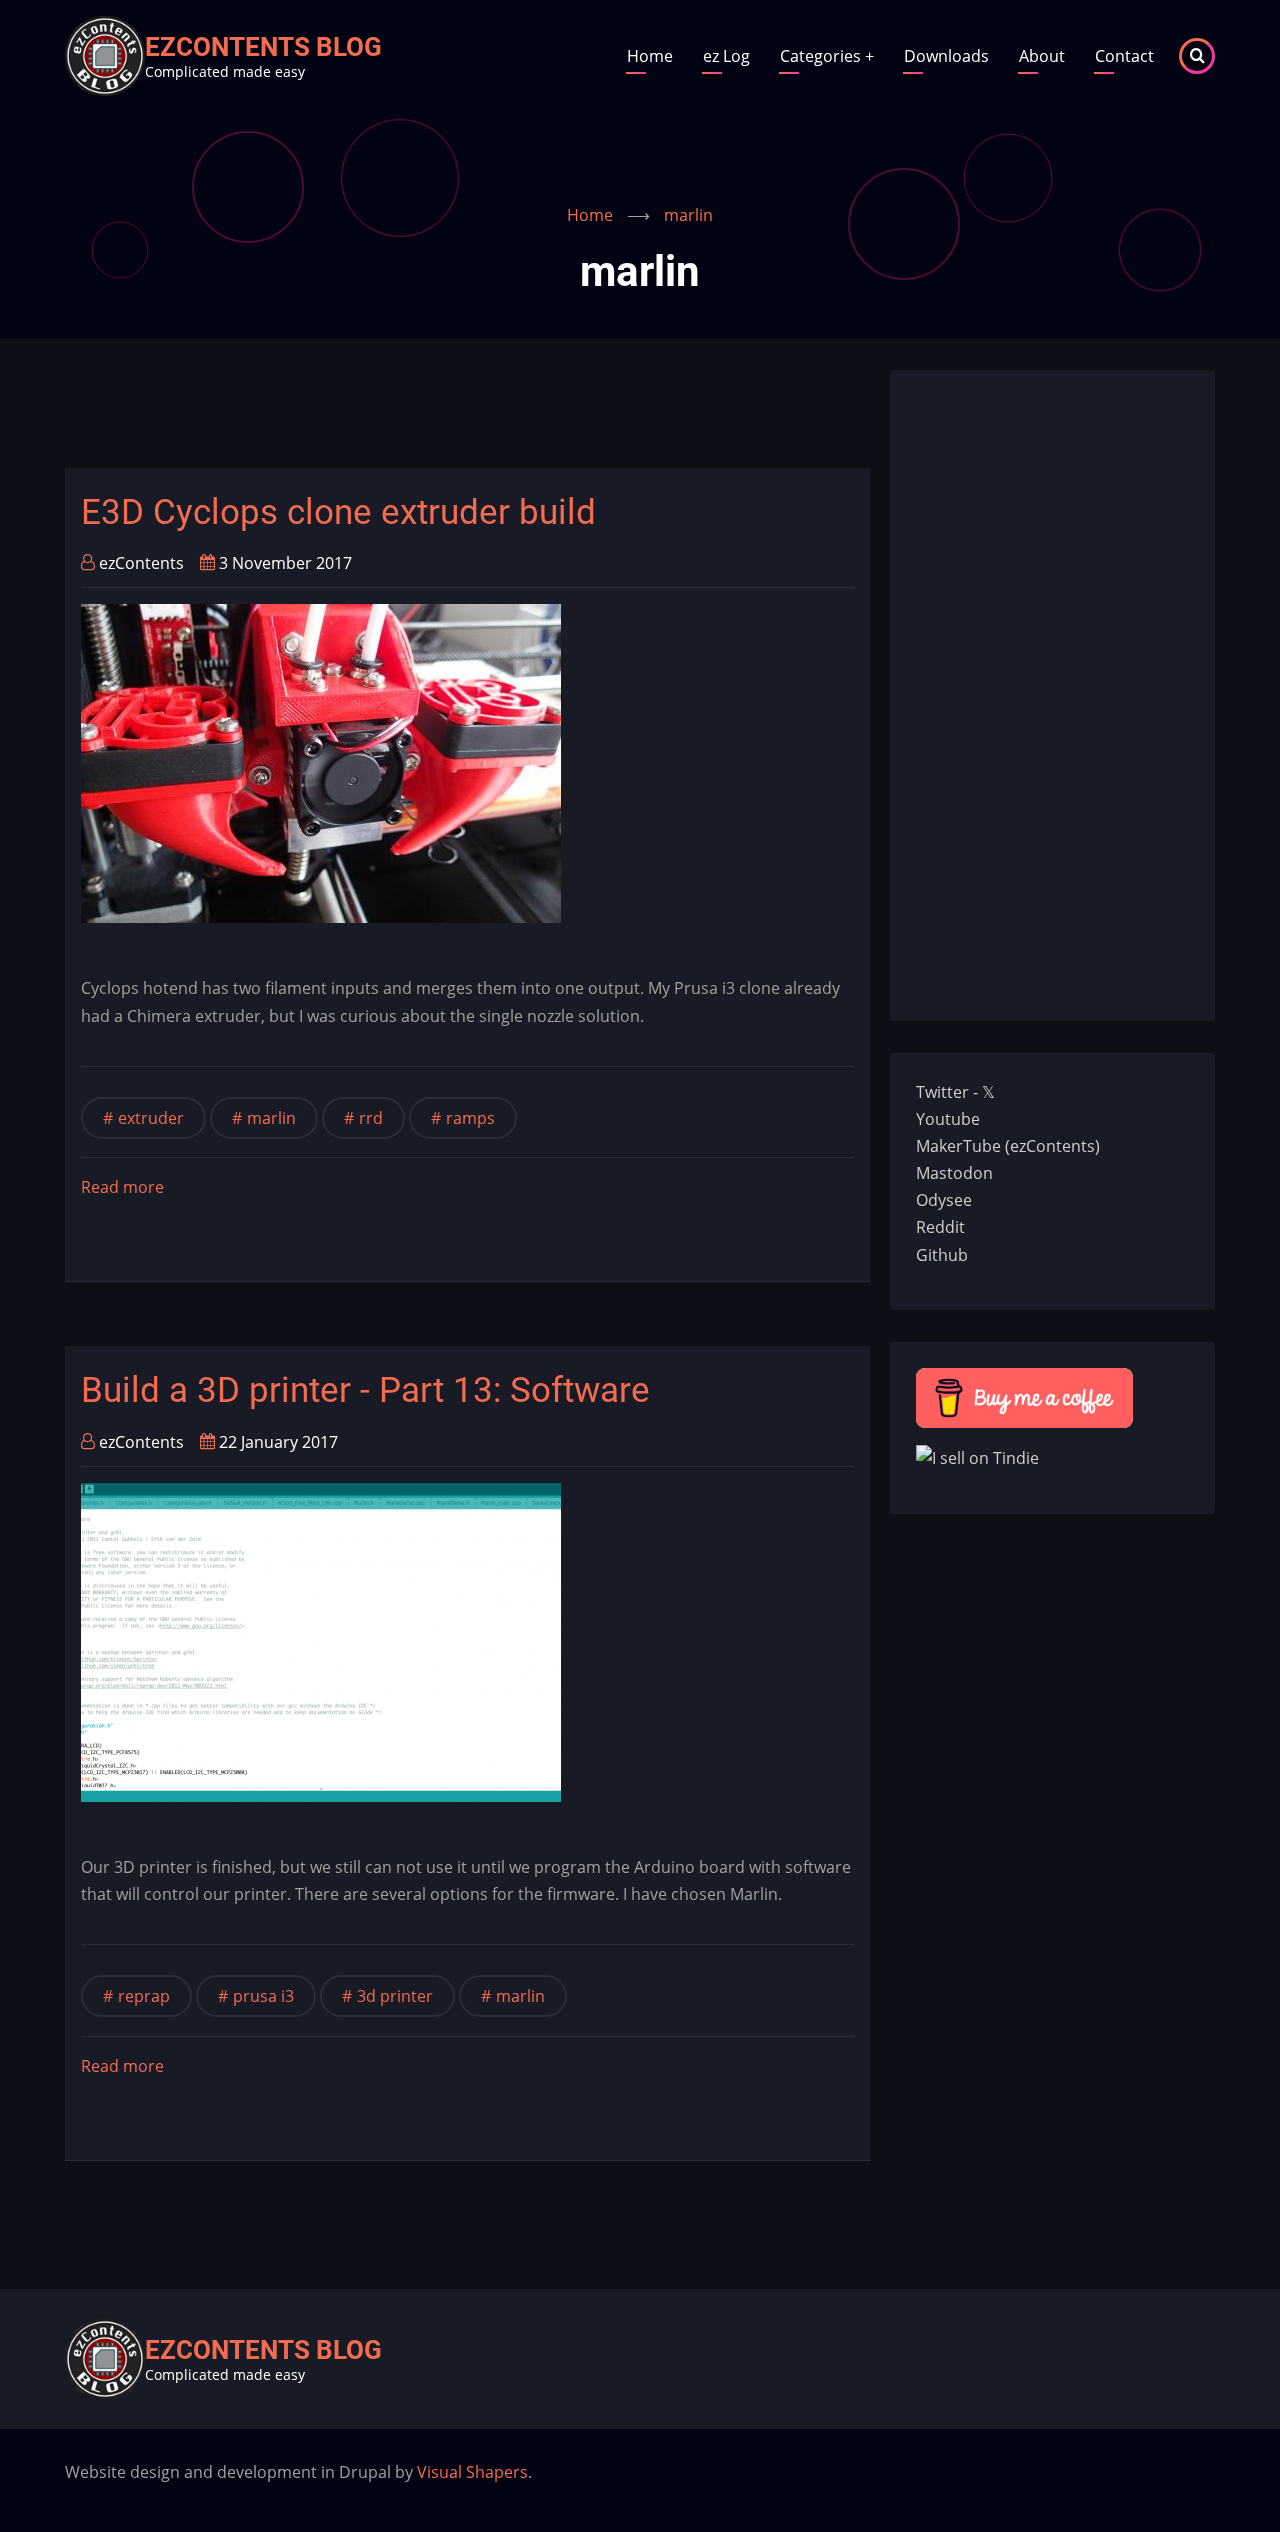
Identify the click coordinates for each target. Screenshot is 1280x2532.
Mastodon (954, 1173)
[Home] (105, 54)
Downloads (946, 56)
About (1042, 56)
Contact (1124, 56)
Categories (827, 56)
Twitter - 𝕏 (955, 1092)
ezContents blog (263, 47)
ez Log (726, 56)
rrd (371, 1118)
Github (942, 1255)
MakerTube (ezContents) (1008, 1146)
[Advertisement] (429, 415)
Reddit (940, 1227)
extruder (151, 1118)
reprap (144, 1996)
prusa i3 (263, 1996)
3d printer (395, 1996)
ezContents (141, 563)
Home (650, 56)
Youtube (948, 1119)
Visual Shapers (472, 2472)
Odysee (944, 1200)
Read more (122, 1188)
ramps (470, 1118)
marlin (271, 1118)
